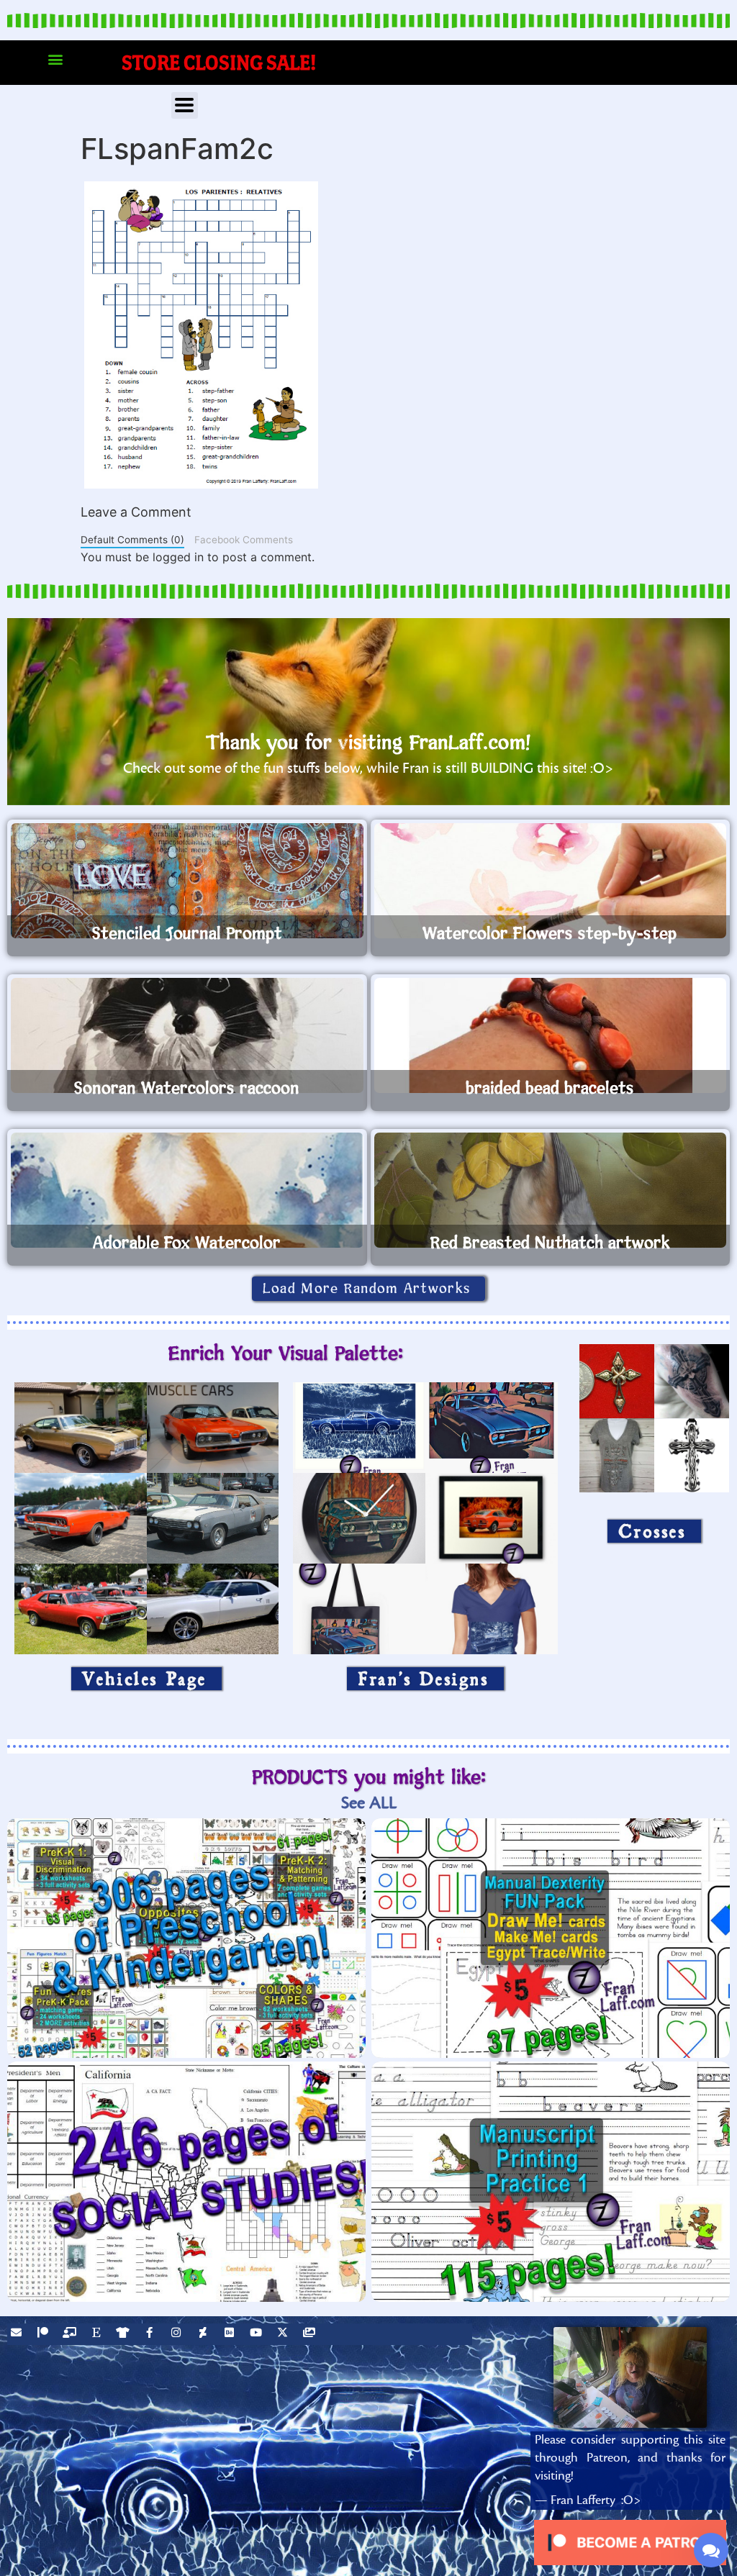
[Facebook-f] (151, 2334)
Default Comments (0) (132, 540)
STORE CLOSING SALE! (219, 62)
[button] (55, 59)
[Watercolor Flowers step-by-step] (551, 881)
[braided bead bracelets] (551, 1035)
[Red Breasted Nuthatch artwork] (551, 1190)
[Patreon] (45, 2334)
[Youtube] (258, 2334)
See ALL (369, 1803)
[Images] (311, 2334)
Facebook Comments (244, 540)
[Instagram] (178, 2334)
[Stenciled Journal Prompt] (187, 881)
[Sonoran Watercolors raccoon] (187, 1035)
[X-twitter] (284, 2334)
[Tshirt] (125, 2334)
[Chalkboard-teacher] (71, 2334)
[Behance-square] (231, 2334)
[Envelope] (18, 2334)
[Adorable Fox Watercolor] (187, 1190)
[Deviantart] (204, 2334)
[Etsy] (98, 2334)
